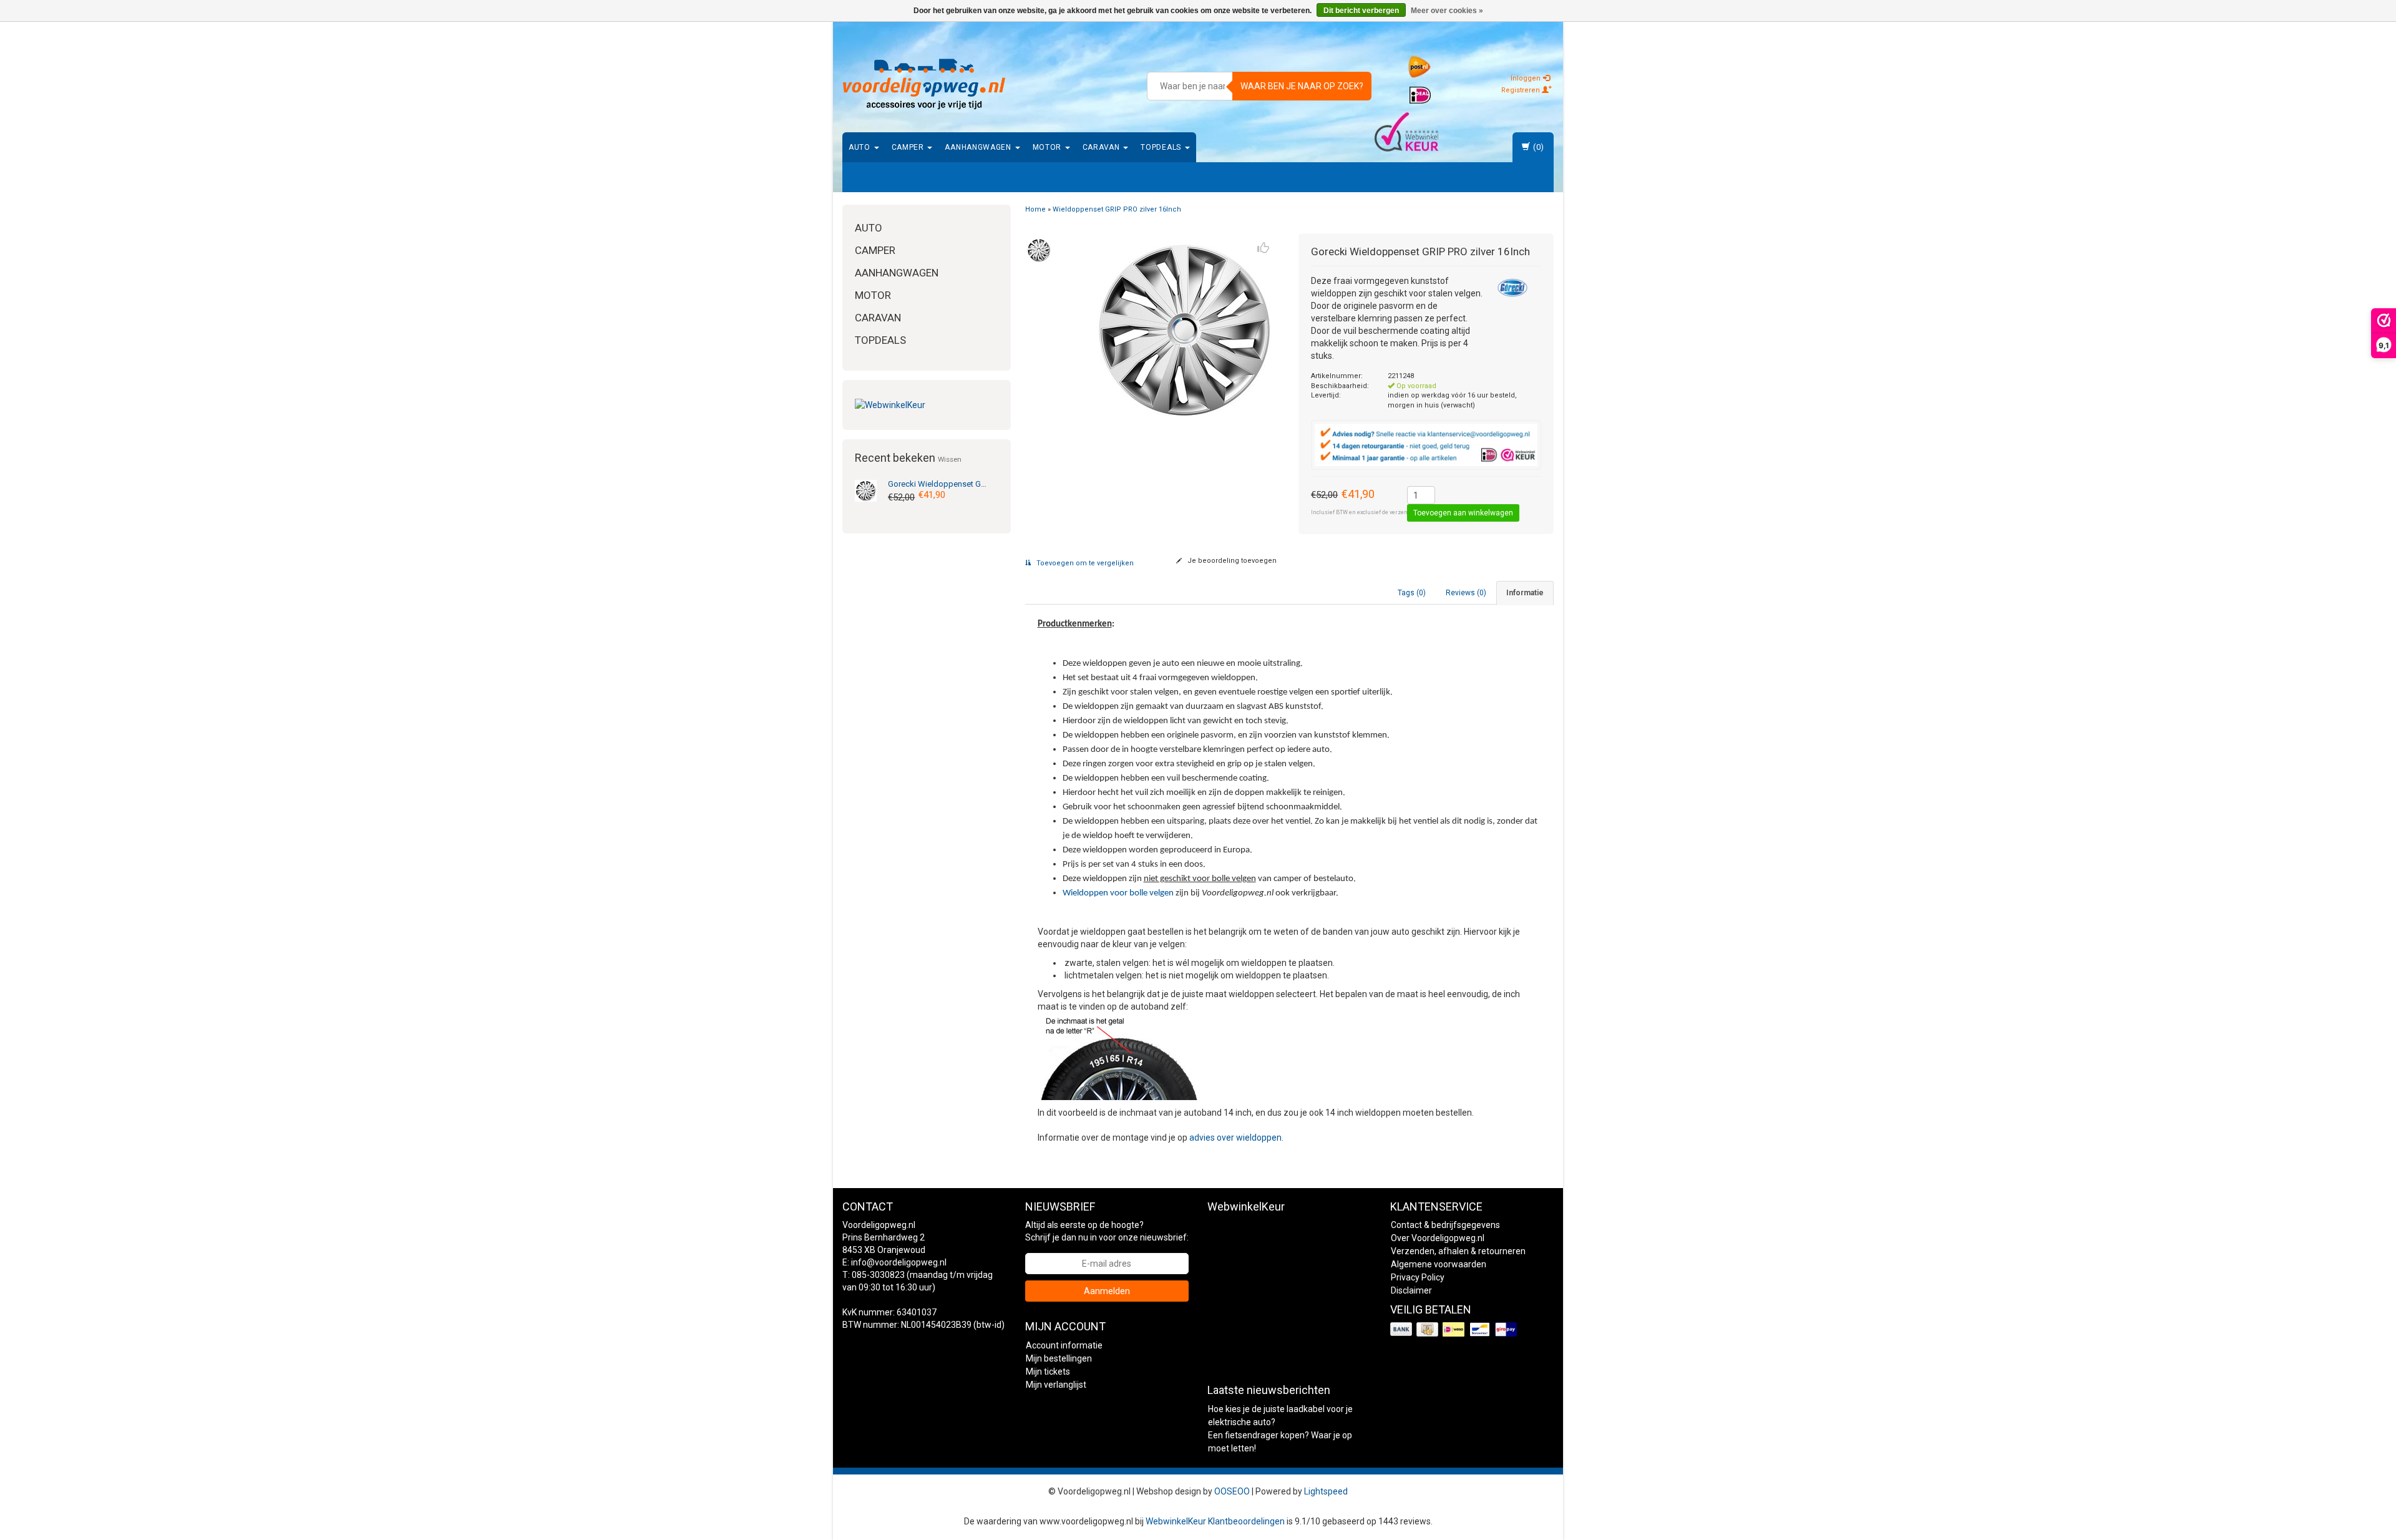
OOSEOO (1232, 1491)
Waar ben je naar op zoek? (1302, 86)
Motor (1048, 147)
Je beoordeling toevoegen (1231, 561)
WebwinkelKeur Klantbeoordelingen (1215, 1521)
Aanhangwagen (979, 147)
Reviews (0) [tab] (1466, 593)
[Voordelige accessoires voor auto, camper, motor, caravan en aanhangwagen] (924, 84)
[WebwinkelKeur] (927, 405)
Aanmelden (1107, 1291)
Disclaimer (1411, 1290)
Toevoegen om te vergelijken (1084, 563)
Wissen (950, 459)
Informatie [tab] (1525, 593)
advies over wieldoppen (1235, 1138)
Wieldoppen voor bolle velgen (1118, 893)
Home (1035, 209)
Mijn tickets (1048, 1372)
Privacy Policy (1418, 1277)
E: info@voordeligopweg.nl (894, 1262)
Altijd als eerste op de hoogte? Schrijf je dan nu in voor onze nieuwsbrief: (1107, 1231)
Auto (861, 147)
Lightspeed (1326, 1491)
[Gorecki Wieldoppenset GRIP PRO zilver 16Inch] (866, 490)
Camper (909, 147)
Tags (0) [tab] (1412, 593)
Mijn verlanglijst (1056, 1385)
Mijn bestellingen (1059, 1358)
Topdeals (1162, 147)
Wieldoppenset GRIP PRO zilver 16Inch (972, 484)
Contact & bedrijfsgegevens (1445, 1225)
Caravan (1103, 147)
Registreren (1522, 90)
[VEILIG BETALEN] (1455, 1330)
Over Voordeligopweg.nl (1438, 1238)
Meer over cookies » (1447, 11)
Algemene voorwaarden (1439, 1264)
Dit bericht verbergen (1361, 11)
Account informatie (1064, 1345)
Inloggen (1527, 78)
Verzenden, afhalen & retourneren (1458, 1251)
